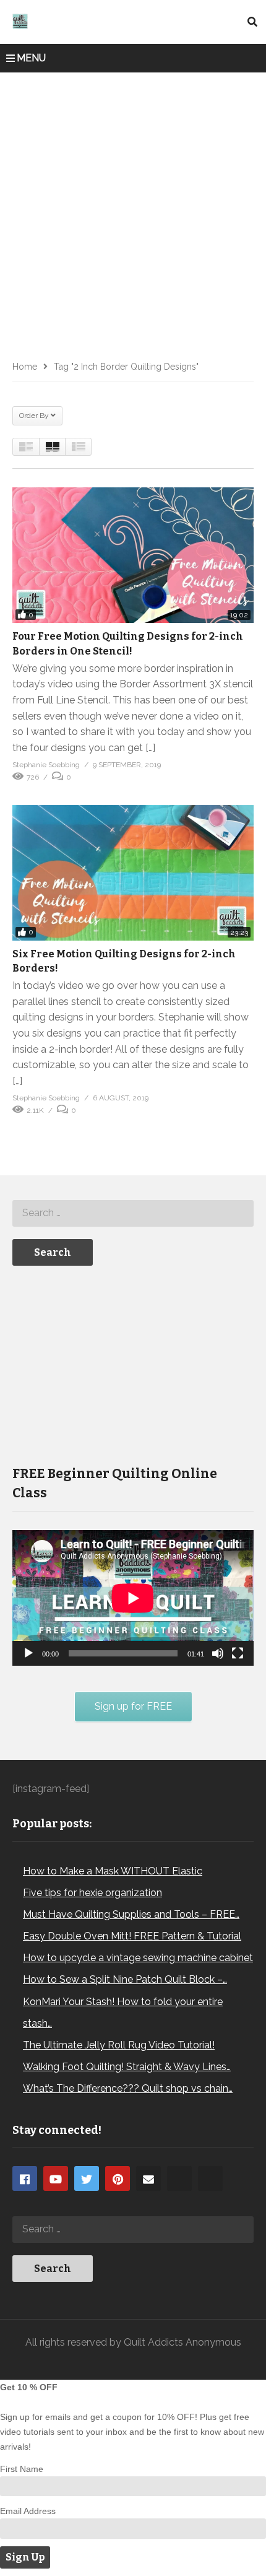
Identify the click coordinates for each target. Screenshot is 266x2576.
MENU (31, 58)
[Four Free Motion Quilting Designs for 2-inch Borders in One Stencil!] (133, 555)
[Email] (148, 2178)
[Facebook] (25, 2178)
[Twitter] (87, 2178)
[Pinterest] (118, 2178)
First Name (22, 2469)
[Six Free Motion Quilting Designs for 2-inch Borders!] (133, 873)
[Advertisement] (133, 212)
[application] (133, 1598)
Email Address (28, 2511)
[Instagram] (179, 2178)
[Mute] (218, 1653)
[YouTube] (56, 2178)
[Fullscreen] (238, 1653)
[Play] (28, 1653)
